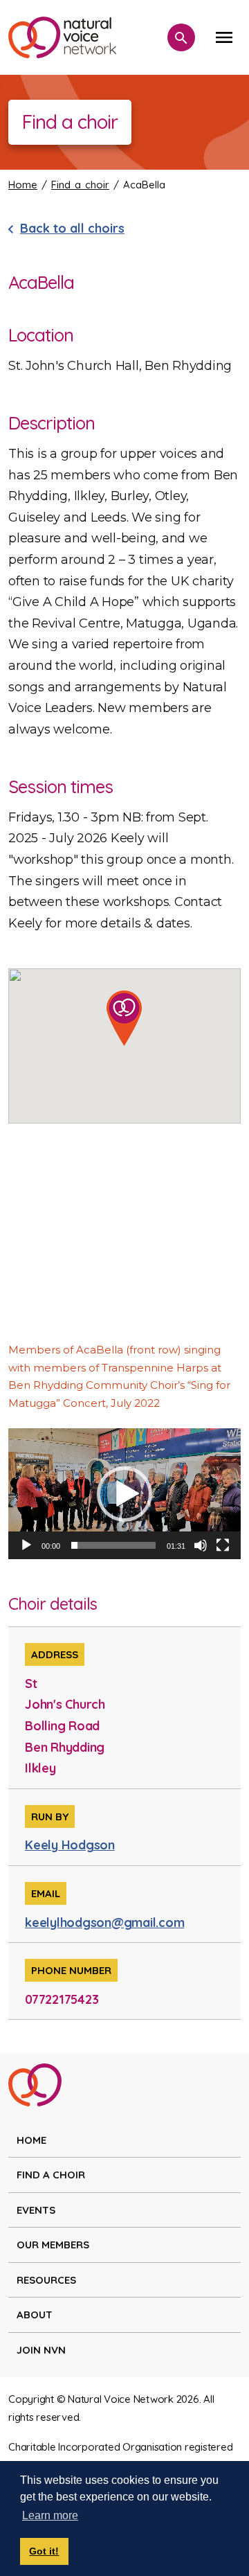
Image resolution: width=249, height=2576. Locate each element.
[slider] (113, 1545)
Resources (46, 2280)
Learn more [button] (50, 2515)
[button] (124, 1494)
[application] (124, 1494)
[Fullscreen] (223, 1545)
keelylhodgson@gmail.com (104, 1922)
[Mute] (201, 1545)
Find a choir (80, 185)
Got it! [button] (44, 2551)
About (35, 2315)
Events (36, 2210)
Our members (53, 2245)
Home (23, 185)
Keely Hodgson (70, 1845)
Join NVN (41, 2350)
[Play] (26, 1545)
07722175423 (62, 1999)
